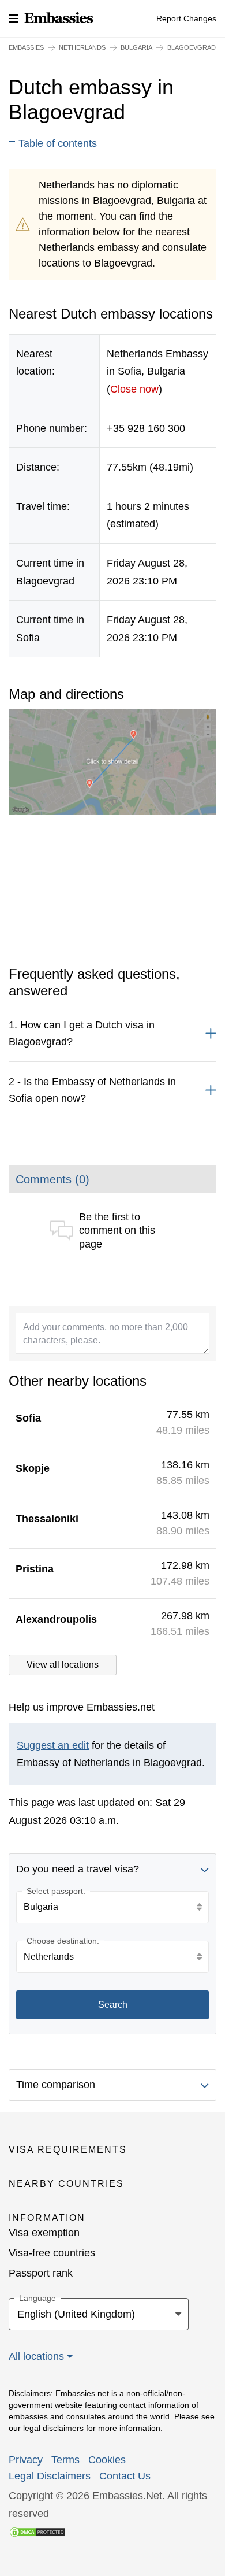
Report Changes (186, 18)
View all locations (63, 1665)
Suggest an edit (53, 1745)
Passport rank (41, 2273)
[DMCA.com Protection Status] (37, 2531)
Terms (65, 2460)
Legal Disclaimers (50, 2476)
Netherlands (82, 47)
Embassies (26, 47)
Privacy (26, 2460)
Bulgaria (136, 47)
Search (113, 2005)
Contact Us (125, 2476)
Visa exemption (44, 2233)
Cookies (107, 2460)
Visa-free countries (52, 2253)
